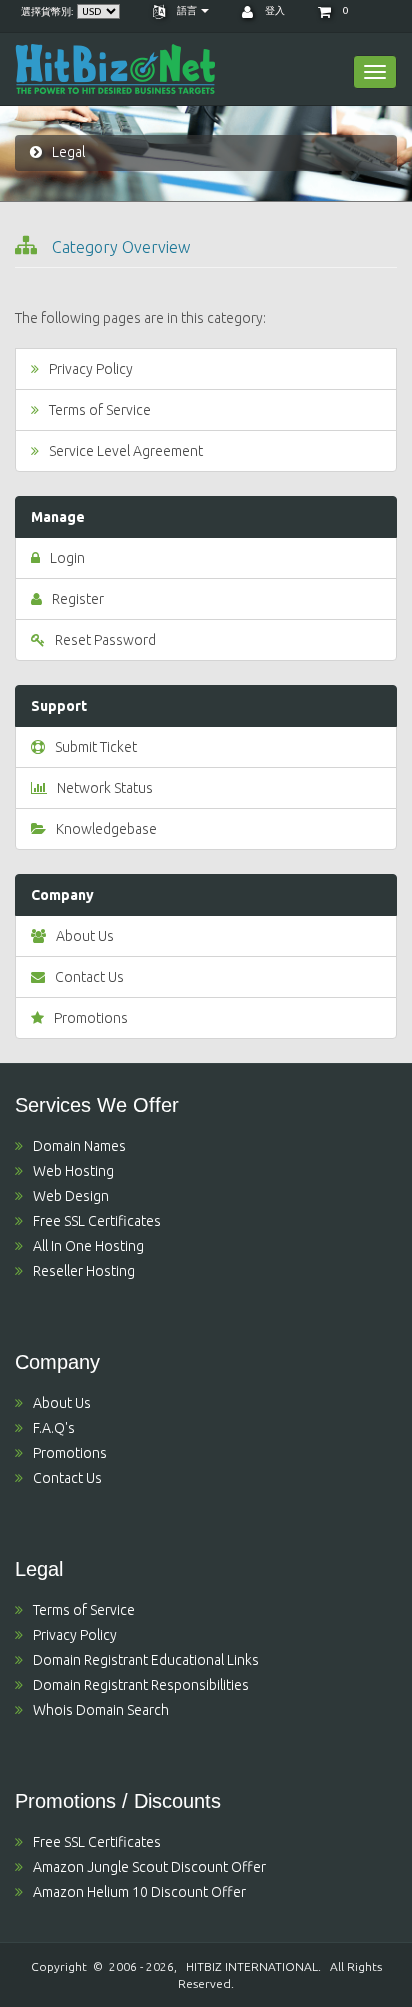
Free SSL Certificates (97, 1221)
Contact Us (89, 977)
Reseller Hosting (84, 1271)
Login (67, 558)
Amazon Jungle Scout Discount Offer (149, 1867)
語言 (187, 10)
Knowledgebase (106, 829)
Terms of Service (100, 410)
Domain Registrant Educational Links (146, 1660)
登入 (274, 10)
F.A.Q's (54, 1428)
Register (78, 599)
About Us (85, 936)
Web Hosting (73, 1171)
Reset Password (105, 640)
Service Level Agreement (126, 451)
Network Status (105, 788)
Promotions (91, 1018)
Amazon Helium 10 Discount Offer (139, 1892)
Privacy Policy (91, 369)
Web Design (71, 1196)
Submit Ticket (96, 747)
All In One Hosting (88, 1246)
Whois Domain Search (101, 1710)
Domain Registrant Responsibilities (141, 1685)
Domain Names (79, 1146)
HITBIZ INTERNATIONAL (252, 1966)
